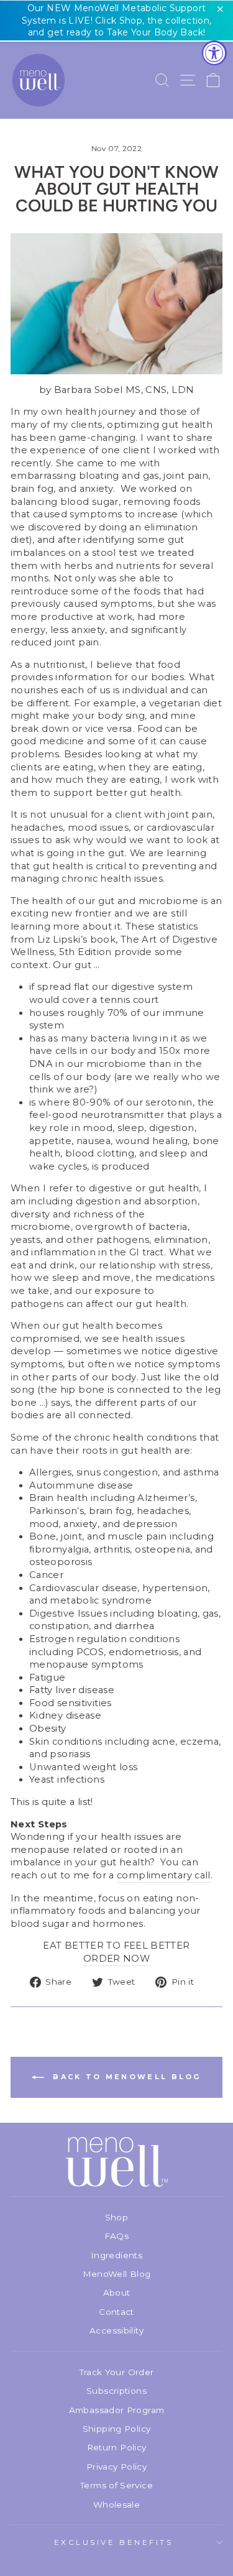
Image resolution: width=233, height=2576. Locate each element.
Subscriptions (116, 2391)
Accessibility (116, 2330)
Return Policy (117, 2447)
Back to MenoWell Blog (125, 2077)
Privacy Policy (116, 2467)
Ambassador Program (117, 2410)
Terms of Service (116, 2485)
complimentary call (164, 1875)
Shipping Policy (117, 2429)
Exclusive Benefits (114, 2542)
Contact (116, 2312)
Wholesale (116, 2504)
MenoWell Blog (117, 2274)
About (117, 2292)
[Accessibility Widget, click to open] (214, 53)
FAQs (116, 2236)
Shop (116, 2217)
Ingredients (116, 2255)
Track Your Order (117, 2372)
